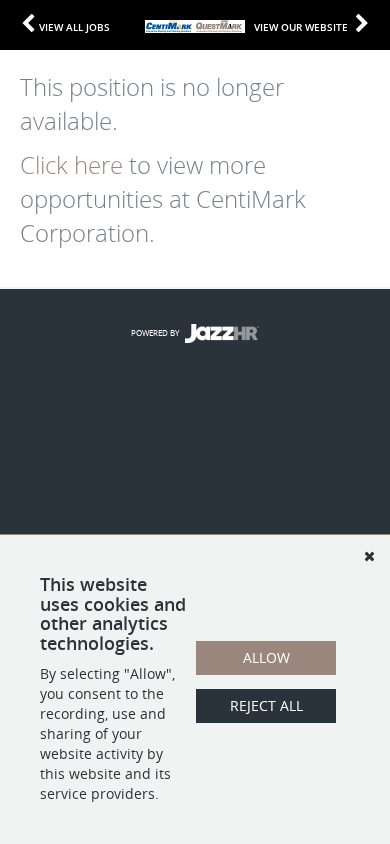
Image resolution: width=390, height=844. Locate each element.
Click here (71, 165)
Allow (266, 657)
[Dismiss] (369, 556)
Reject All (266, 705)
